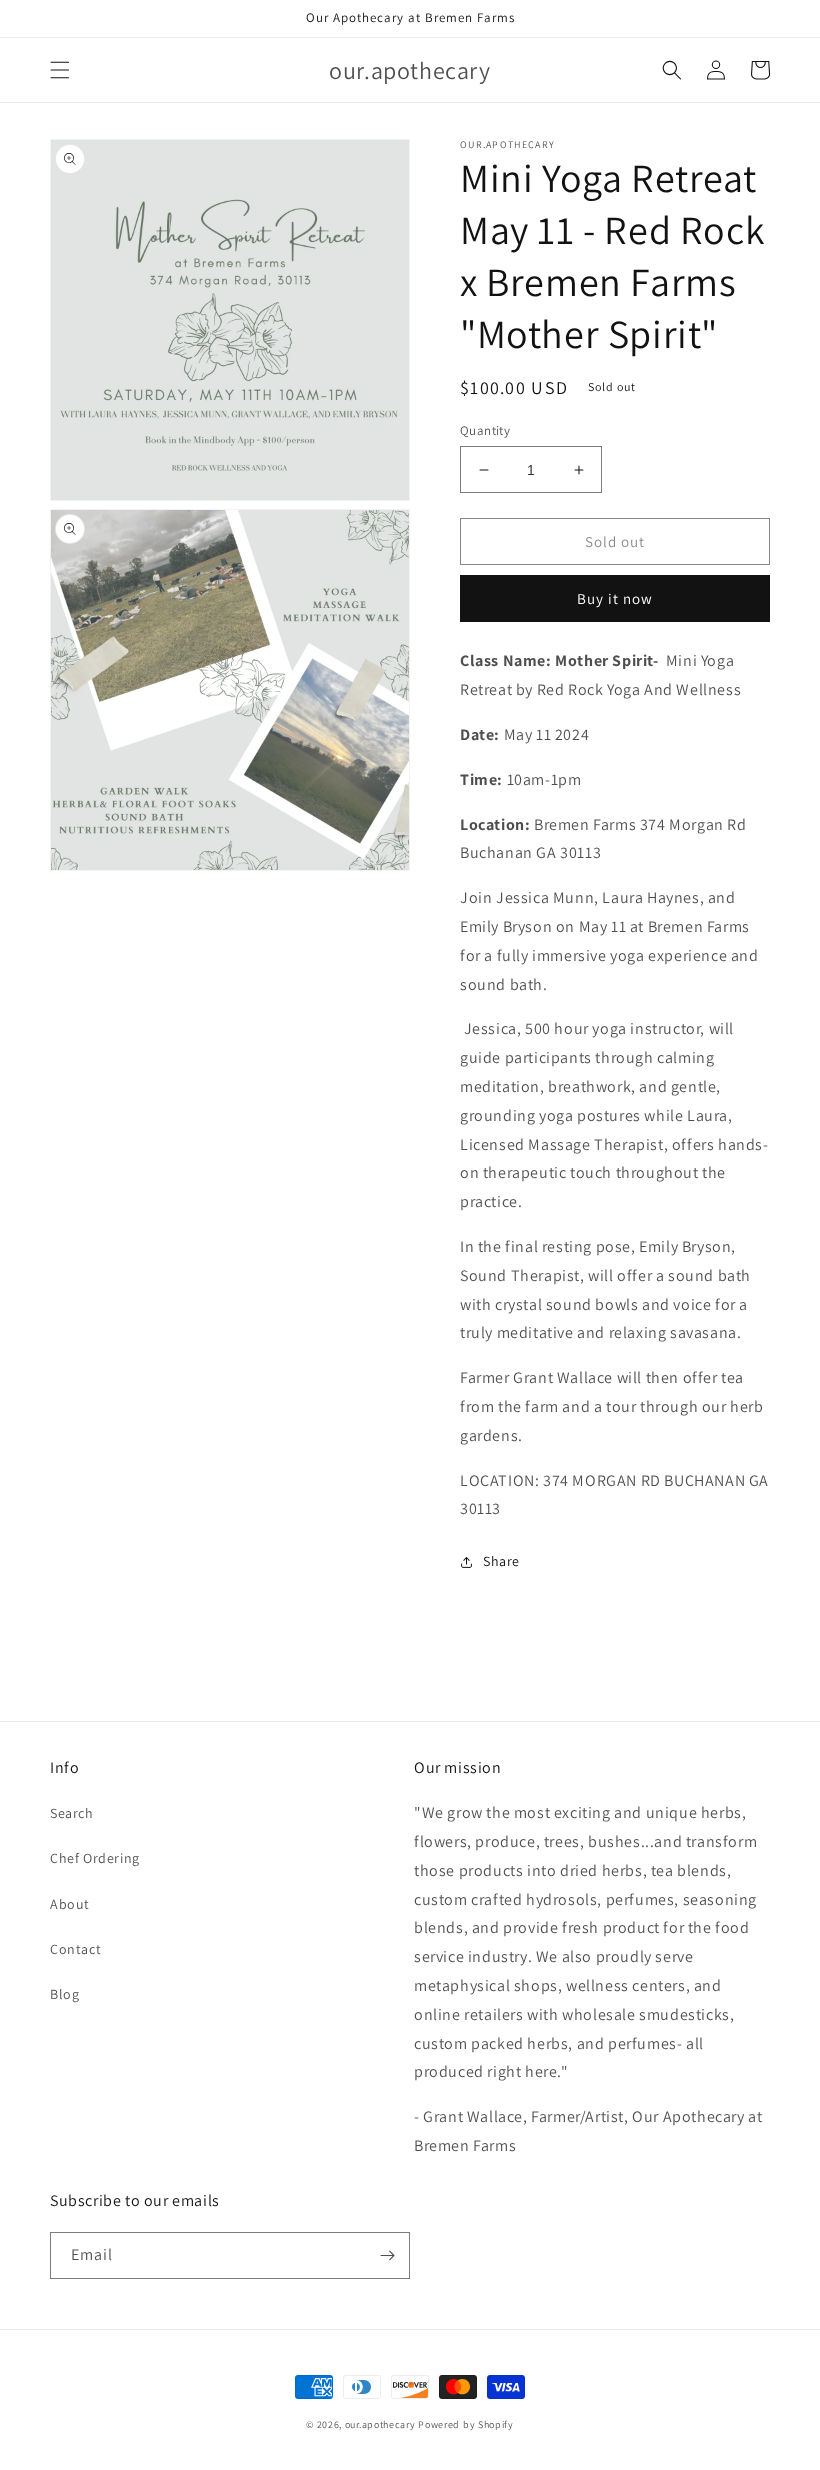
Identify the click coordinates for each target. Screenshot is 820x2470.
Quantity (485, 430)
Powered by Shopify (466, 2424)
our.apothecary (380, 2424)
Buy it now (615, 598)
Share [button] (501, 1561)
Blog (64, 1994)
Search (72, 1813)
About (70, 1904)
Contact (75, 1949)
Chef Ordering (95, 1858)
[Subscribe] (387, 2255)
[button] (60, 70)
